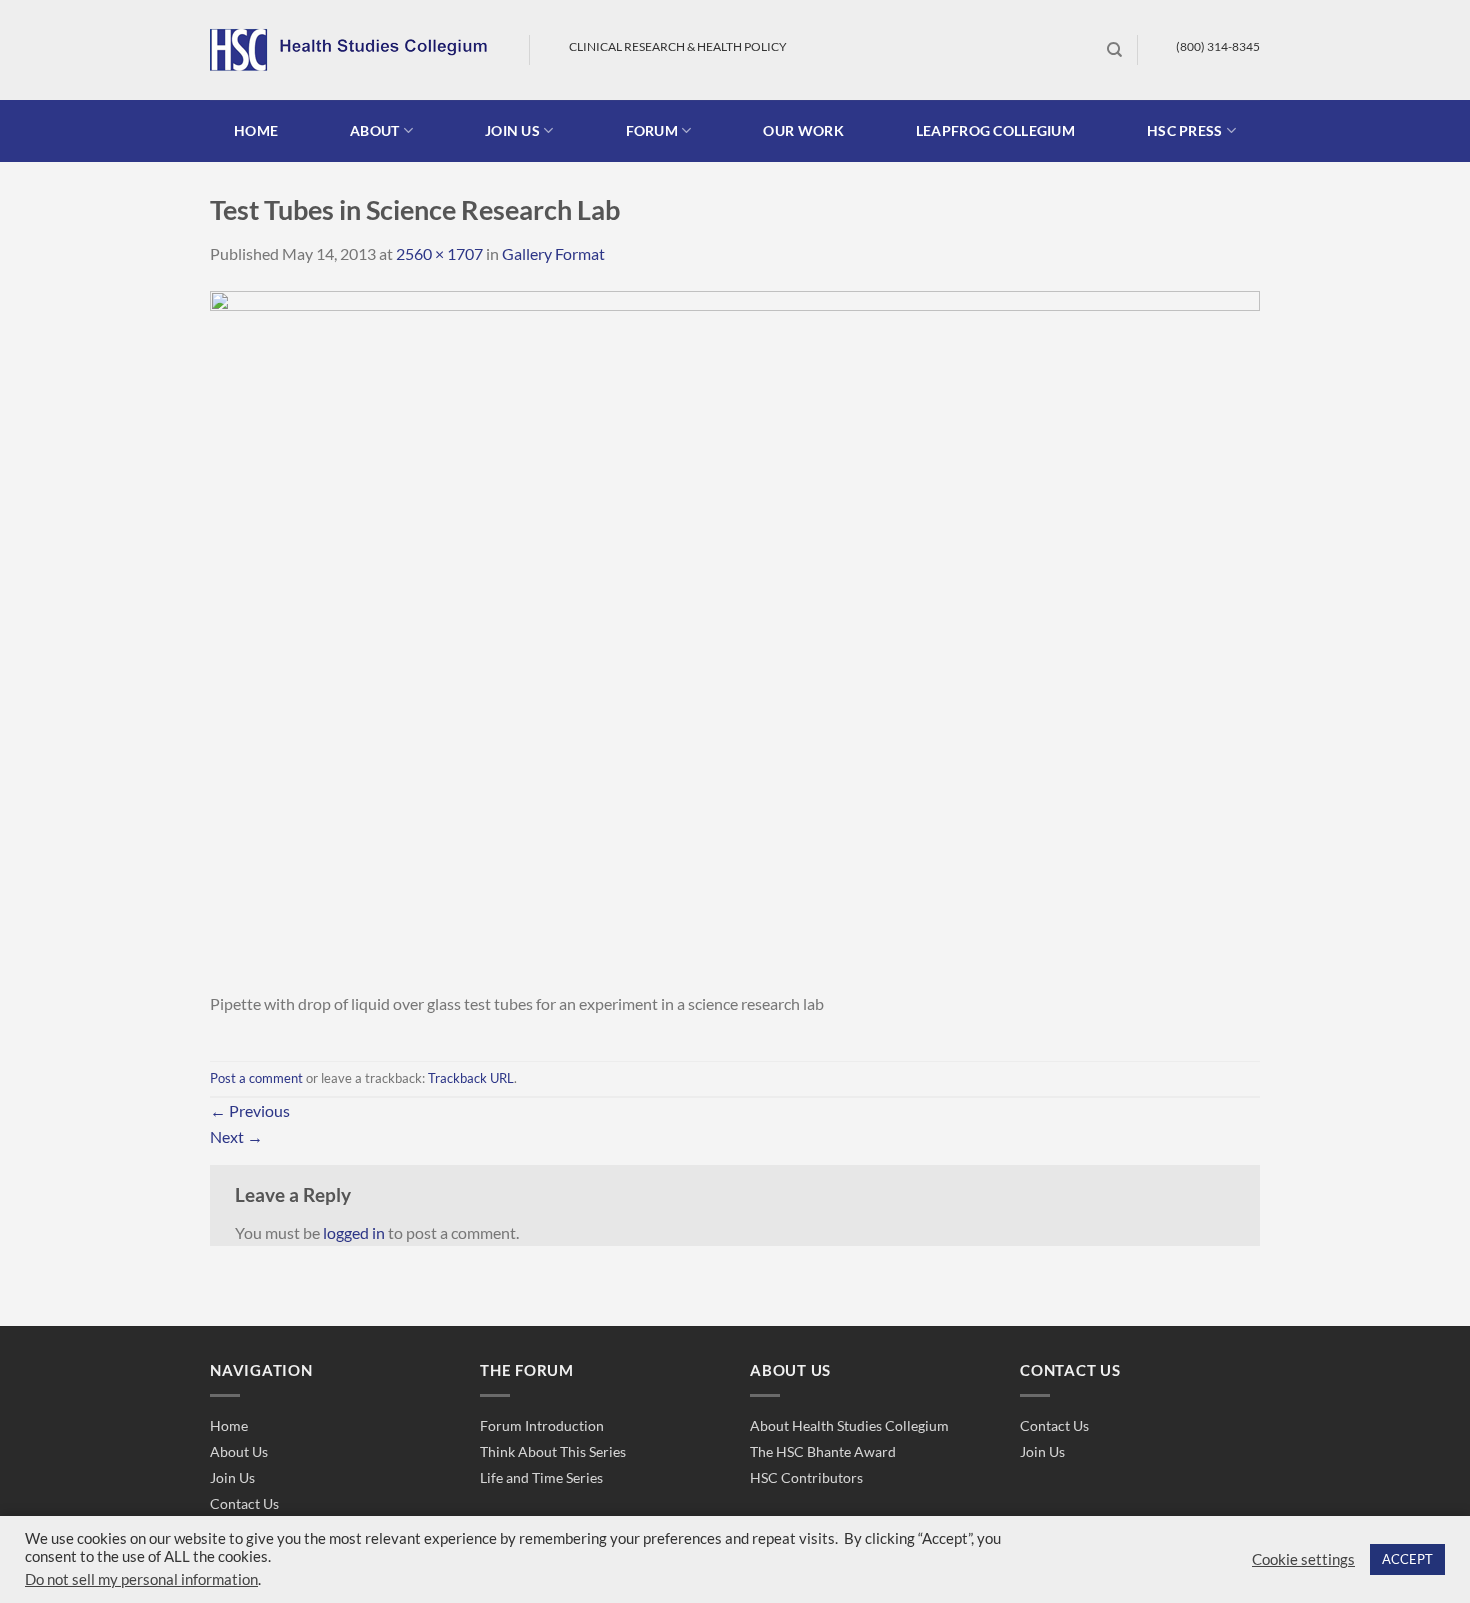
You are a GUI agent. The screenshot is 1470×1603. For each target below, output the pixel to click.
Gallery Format (553, 253)
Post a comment (256, 1078)
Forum (652, 130)
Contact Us (244, 1503)
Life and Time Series (541, 1477)
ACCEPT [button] (1407, 1559)
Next (236, 1136)
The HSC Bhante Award (823, 1451)
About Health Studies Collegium (849, 1425)
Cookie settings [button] (1303, 1559)
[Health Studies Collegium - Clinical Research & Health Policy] (354, 50)
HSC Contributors (806, 1477)
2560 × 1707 (439, 253)
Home (256, 130)
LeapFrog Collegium (995, 130)
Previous (250, 1110)
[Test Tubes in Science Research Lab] (735, 638)
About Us (239, 1451)
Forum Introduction (542, 1425)
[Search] (1114, 50)
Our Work (803, 130)
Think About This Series (553, 1451)
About (374, 130)
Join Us (232, 1477)
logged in (354, 1232)
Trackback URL (471, 1078)
